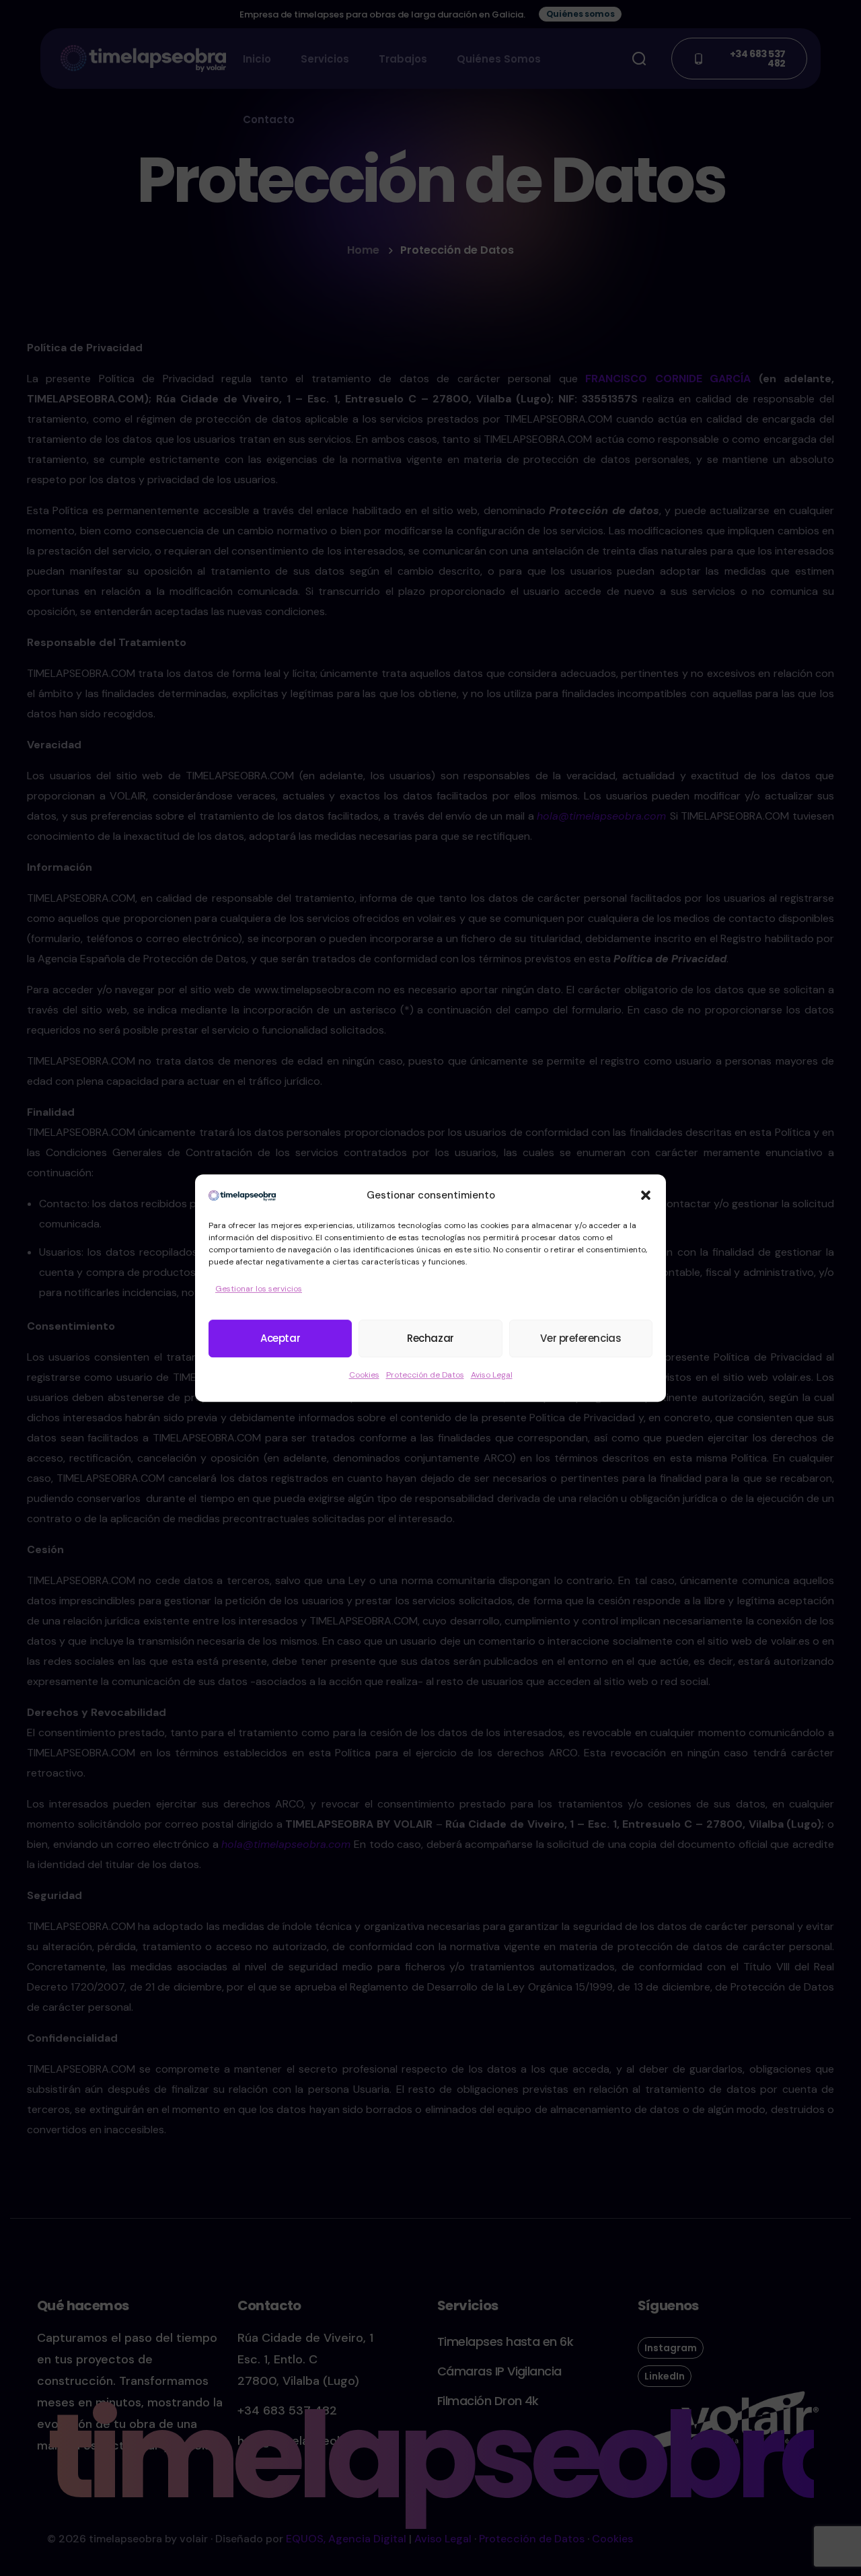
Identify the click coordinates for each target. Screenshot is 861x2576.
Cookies (364, 1375)
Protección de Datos (425, 1375)
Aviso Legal (492, 1375)
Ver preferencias (581, 1338)
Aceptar (280, 1338)
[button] (646, 1195)
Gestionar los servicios (259, 1289)
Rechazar (430, 1338)
